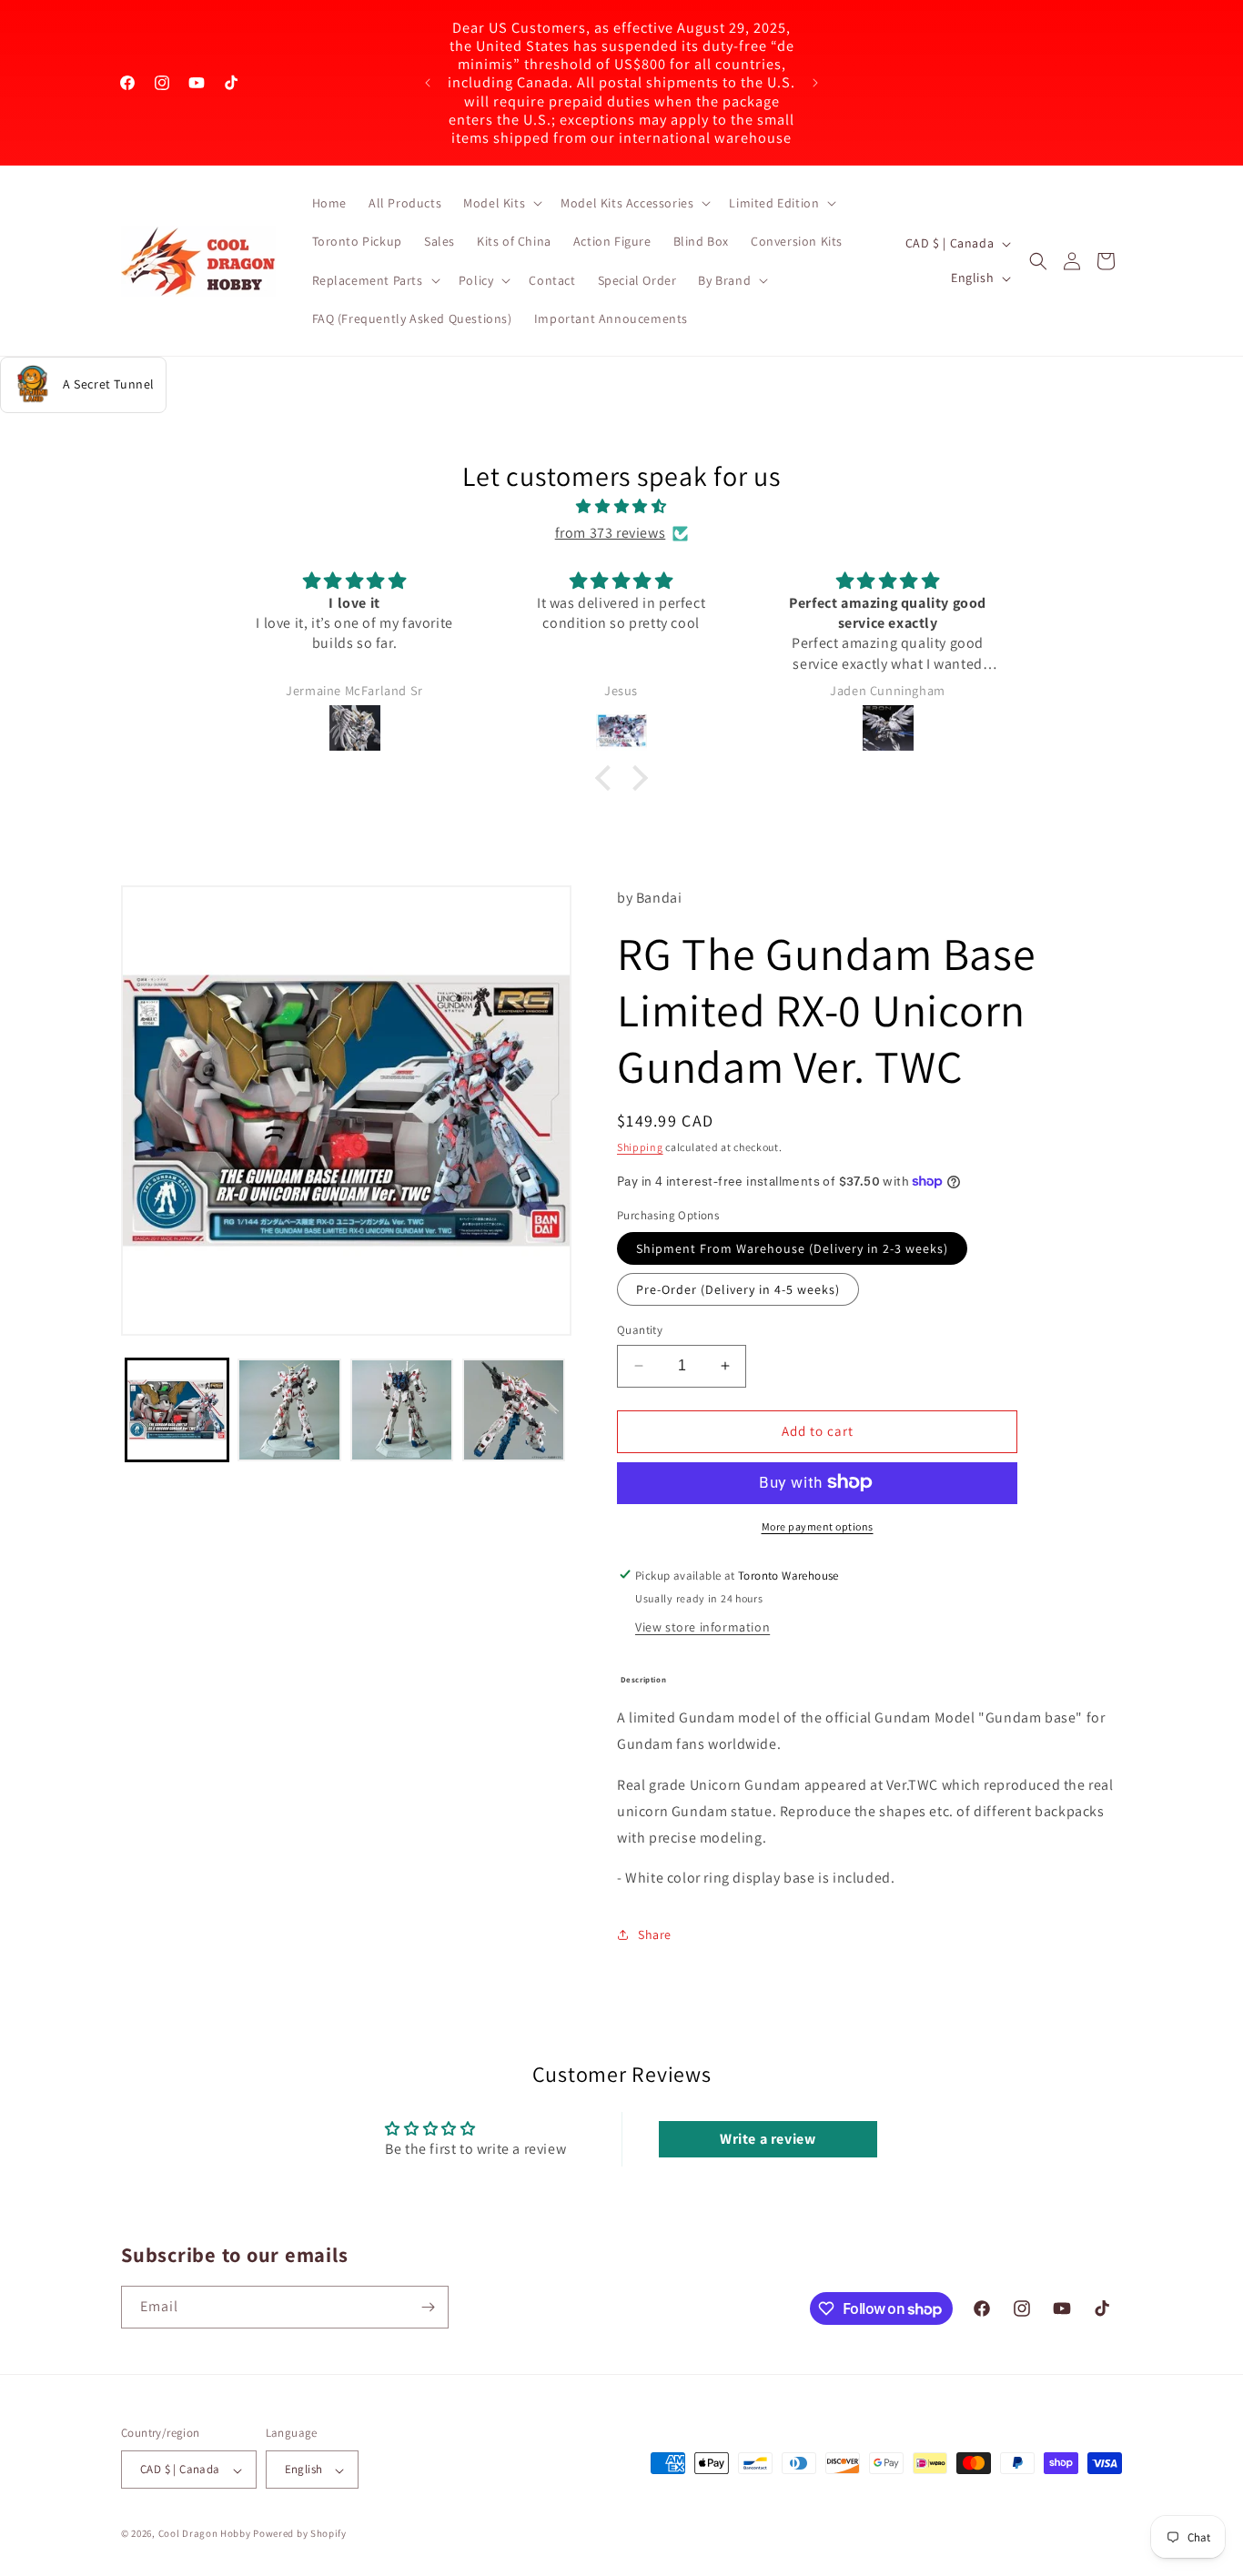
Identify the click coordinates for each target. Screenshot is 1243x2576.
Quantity (640, 1330)
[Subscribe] (428, 2307)
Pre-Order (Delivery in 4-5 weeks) (738, 1289)
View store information (702, 1626)
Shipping (640, 1147)
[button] (501, 203)
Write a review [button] (768, 2138)
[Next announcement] (815, 83)
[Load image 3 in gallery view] (402, 1410)
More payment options (818, 1525)
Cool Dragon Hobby (205, 2534)
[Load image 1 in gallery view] (177, 1410)
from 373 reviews (611, 533)
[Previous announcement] (428, 83)
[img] (621, 507)
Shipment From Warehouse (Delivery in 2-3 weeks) (792, 1248)
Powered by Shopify (300, 2534)
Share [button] (655, 1934)
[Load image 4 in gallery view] (514, 1410)
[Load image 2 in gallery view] (289, 1410)
